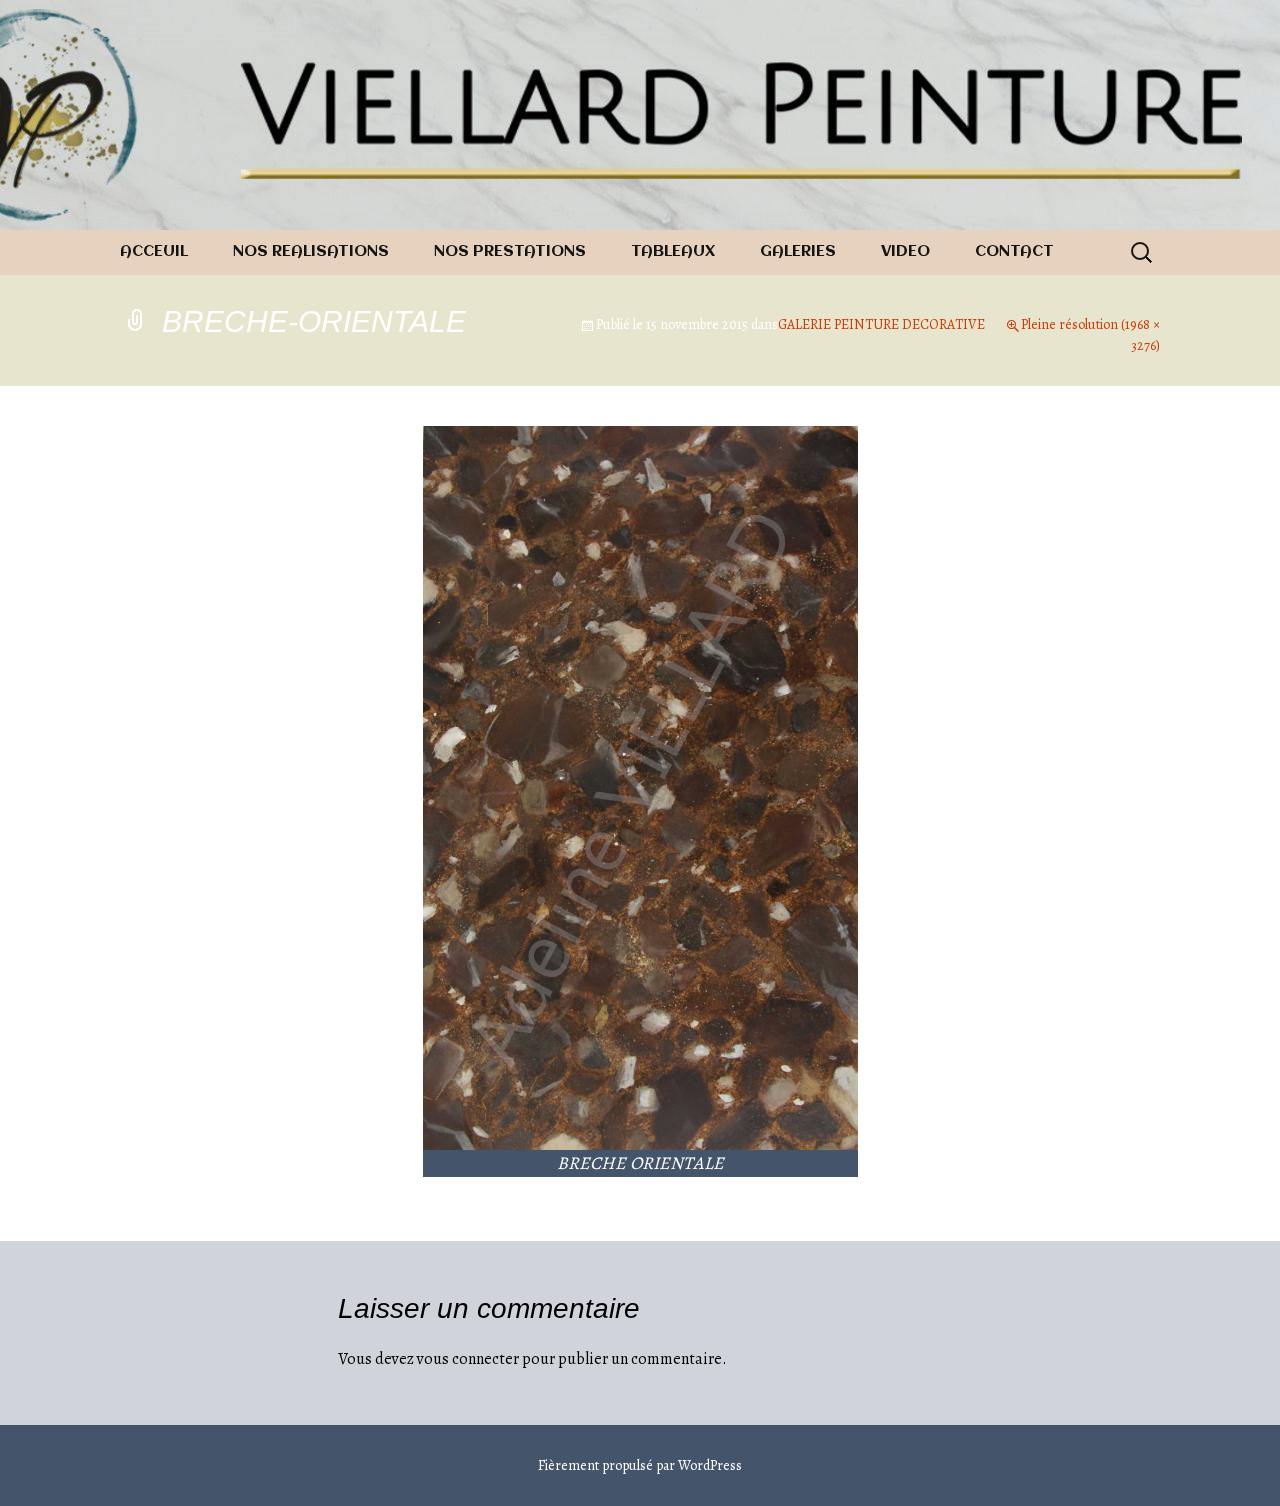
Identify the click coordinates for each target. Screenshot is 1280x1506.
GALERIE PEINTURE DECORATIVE (881, 324)
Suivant (1117, 502)
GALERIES (798, 252)
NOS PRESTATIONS (510, 252)
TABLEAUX (673, 252)
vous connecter (468, 1359)
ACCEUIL (154, 252)
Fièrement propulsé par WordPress (640, 1465)
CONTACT (1014, 252)
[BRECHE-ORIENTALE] (640, 787)
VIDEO (905, 252)
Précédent (172, 502)
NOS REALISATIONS (311, 252)
